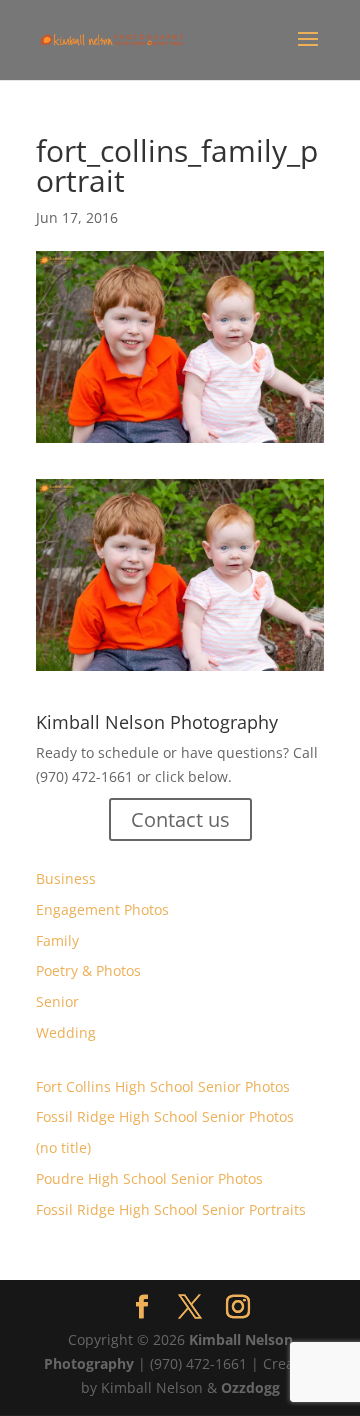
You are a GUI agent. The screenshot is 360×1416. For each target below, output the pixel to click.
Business (66, 878)
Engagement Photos (102, 909)
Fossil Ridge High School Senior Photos (165, 1116)
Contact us (180, 819)
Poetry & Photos (88, 970)
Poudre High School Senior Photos (149, 1178)
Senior (57, 1001)
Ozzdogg (250, 1387)
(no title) (63, 1147)
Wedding (66, 1032)
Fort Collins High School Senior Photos (163, 1086)
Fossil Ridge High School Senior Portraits (171, 1209)
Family (57, 940)
